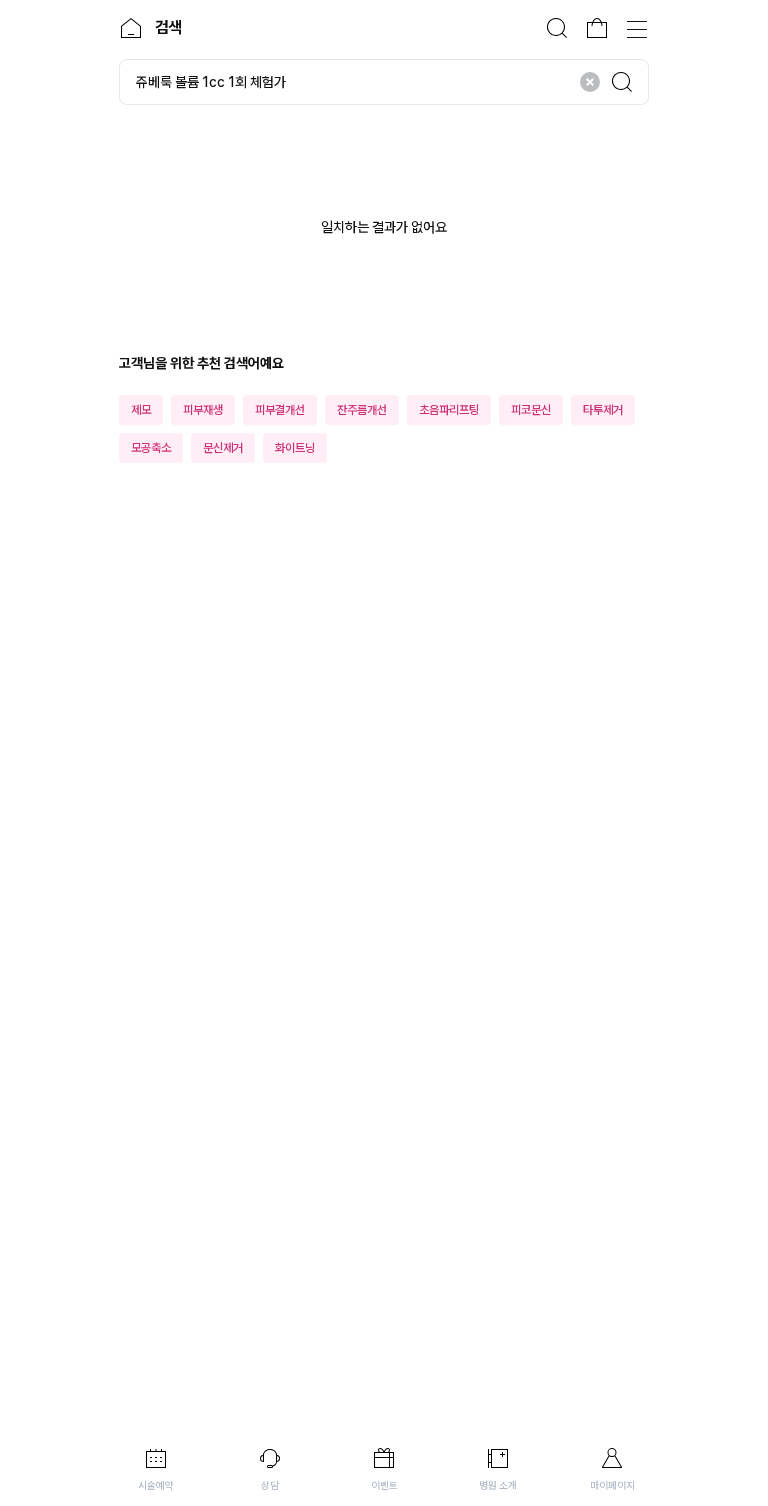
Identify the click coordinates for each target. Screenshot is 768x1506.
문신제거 (223, 448)
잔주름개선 (362, 410)
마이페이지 (612, 1485)
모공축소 (151, 448)
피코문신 (531, 410)
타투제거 (603, 410)
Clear (590, 82)
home (131, 28)
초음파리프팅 (449, 410)
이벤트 (384, 1485)
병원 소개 (498, 1485)
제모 (141, 410)
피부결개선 (280, 410)
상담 (270, 1485)
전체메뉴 (637, 28)
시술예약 (156, 1485)
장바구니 (597, 28)
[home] (131, 28)
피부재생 (203, 410)
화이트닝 (295, 448)
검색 (557, 28)
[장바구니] (597, 28)
